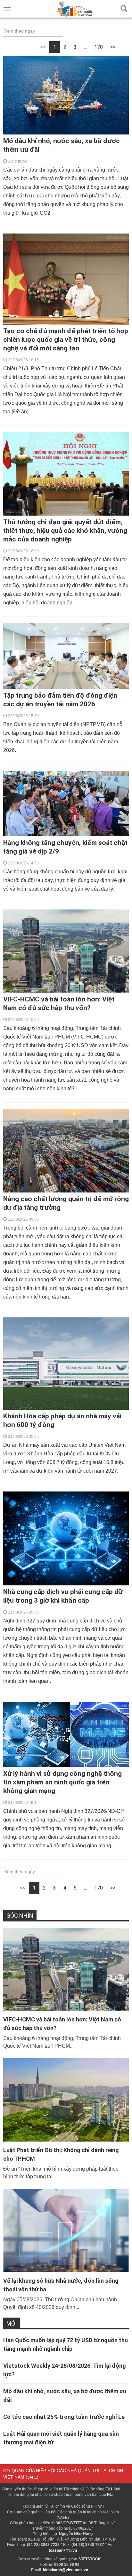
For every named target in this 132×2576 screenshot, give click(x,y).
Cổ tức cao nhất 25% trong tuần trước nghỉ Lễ (64, 2417)
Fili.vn (97, 2506)
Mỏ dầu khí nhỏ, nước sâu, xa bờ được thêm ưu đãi (65, 2396)
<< (43, 47)
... (85, 47)
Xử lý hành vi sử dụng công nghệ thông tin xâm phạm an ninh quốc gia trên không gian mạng (62, 1782)
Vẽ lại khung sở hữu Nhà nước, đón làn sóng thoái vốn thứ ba (61, 2285)
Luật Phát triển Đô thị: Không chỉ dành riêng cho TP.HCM (61, 2154)
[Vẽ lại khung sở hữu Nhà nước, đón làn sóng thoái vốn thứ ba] (66, 2231)
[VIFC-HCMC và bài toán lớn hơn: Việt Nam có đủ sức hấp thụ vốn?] (66, 1970)
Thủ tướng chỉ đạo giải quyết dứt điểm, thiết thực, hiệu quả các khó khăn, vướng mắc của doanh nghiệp (65, 531)
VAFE (32, 2477)
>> (113, 47)
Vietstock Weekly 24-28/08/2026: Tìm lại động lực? (65, 2370)
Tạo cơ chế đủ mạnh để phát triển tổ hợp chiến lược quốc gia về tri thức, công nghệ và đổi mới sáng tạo (66, 340)
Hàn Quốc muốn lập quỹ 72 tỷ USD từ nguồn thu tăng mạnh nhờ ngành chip (66, 2344)
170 (99, 47)
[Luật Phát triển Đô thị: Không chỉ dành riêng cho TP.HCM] (66, 2100)
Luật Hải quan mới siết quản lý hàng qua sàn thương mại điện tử (61, 2438)
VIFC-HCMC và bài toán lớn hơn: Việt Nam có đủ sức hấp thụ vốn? (62, 2024)
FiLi (109, 2489)
